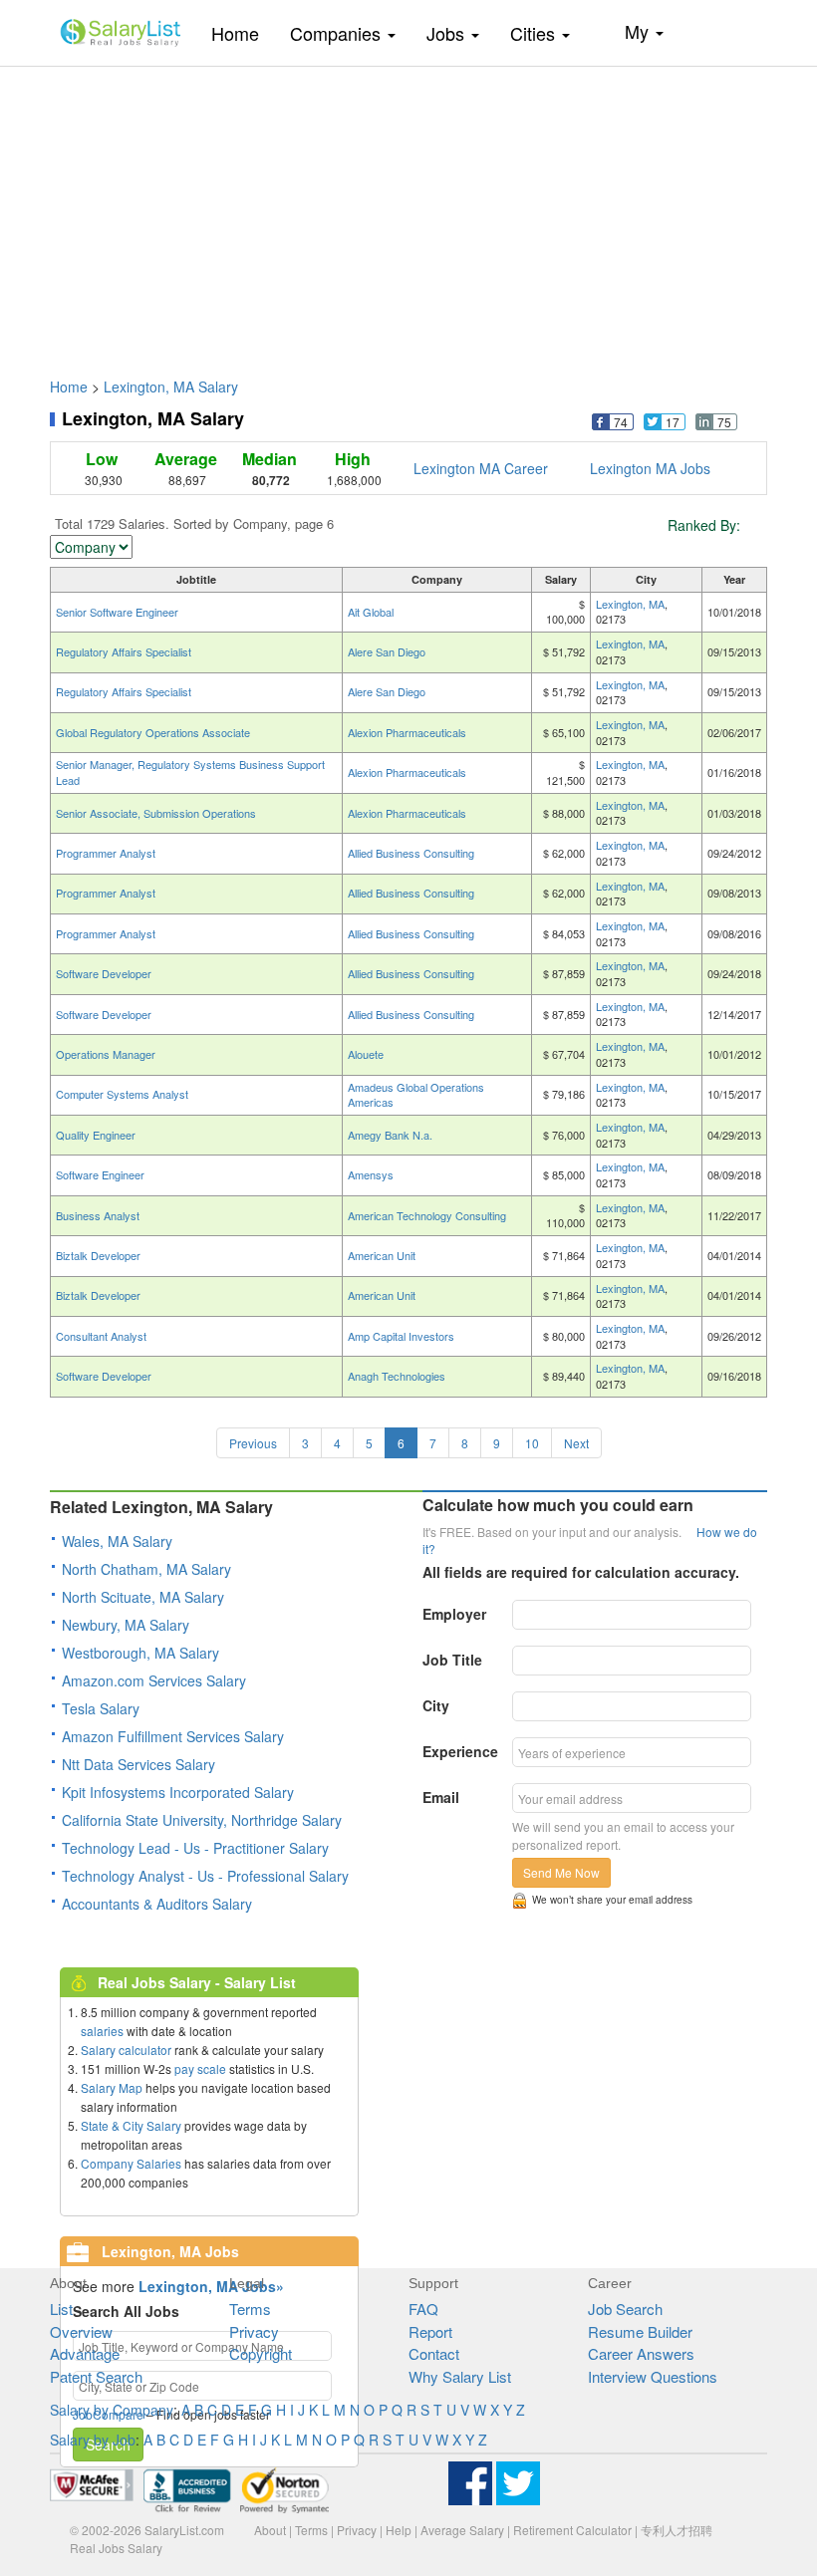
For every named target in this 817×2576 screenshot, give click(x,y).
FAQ (423, 2309)
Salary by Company (112, 2410)
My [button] (639, 31)
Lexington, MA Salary (171, 386)
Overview (81, 2331)
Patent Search (96, 2376)
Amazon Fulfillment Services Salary (173, 1736)
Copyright (261, 2353)
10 (532, 1443)
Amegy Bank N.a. (390, 1135)
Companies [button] (338, 33)
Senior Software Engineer (117, 612)
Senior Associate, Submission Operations (156, 813)
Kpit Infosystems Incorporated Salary (178, 1792)
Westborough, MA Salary (140, 1653)
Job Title (452, 1660)
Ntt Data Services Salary (138, 1764)
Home (243, 32)
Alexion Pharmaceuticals (407, 732)
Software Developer (104, 973)
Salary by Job (93, 2440)
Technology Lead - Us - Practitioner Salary (195, 1848)
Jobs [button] (448, 33)
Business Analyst (98, 1215)
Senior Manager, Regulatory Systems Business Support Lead (190, 772)
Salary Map (112, 2087)
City (436, 1705)
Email (441, 1797)
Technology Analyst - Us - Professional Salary (205, 1876)
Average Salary (462, 2530)
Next (576, 1443)
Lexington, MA (630, 604)
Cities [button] (535, 33)
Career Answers (641, 2353)
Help (399, 2530)
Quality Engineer (96, 1135)
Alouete (366, 1054)
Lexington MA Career (481, 468)
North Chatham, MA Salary (146, 1569)
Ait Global (371, 612)
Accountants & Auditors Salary (157, 1904)
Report (430, 2331)
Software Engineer (100, 1174)
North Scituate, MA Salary (143, 1597)
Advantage (85, 2353)
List (61, 2309)
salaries (102, 2031)
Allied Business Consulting (411, 853)
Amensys (371, 1174)
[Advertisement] (408, 212)
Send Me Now (561, 1872)
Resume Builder (640, 2331)
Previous (253, 1443)
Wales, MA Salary (117, 1541)
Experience (460, 1751)
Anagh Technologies (397, 1376)
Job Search (625, 2309)
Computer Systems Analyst (122, 1094)
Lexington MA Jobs (650, 468)
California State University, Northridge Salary (202, 1820)
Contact (434, 2353)
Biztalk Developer (98, 1255)
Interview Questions (653, 2376)
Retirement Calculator (572, 2530)
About (270, 2530)
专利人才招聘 (677, 2530)
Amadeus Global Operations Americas (416, 1095)
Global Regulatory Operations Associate (153, 732)
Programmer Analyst (106, 853)
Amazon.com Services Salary (154, 1680)
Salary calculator (126, 2050)
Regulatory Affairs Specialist (124, 651)
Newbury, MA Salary (126, 1625)
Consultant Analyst (101, 1336)
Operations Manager (106, 1054)
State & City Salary (131, 2125)
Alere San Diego (387, 651)
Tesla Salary (101, 1708)
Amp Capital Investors (401, 1336)
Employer (454, 1614)
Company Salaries (131, 2163)
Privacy (254, 2331)
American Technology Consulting (427, 1215)
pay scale (200, 2068)
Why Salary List (460, 2376)
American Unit (382, 1255)
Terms (250, 2309)
